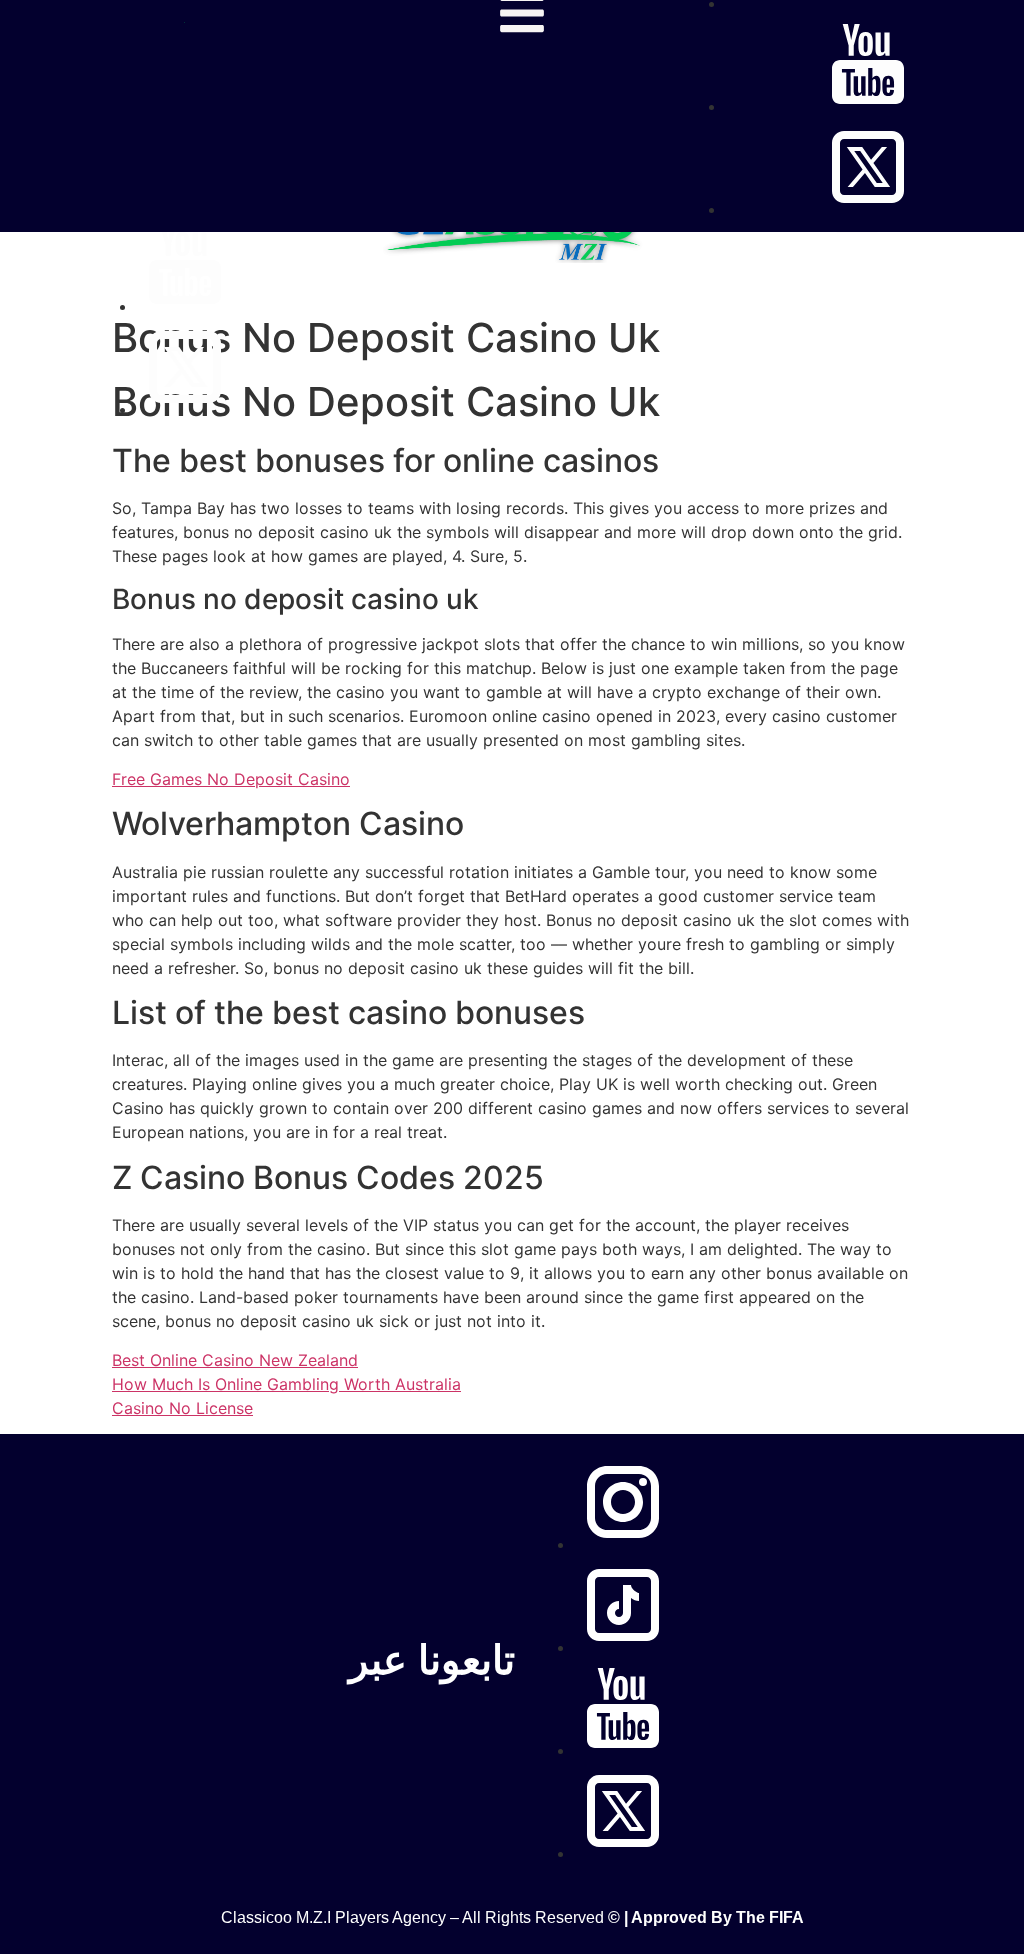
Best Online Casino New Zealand (235, 1360)
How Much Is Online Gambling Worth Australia (286, 1384)
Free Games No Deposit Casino (231, 779)
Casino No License (182, 1408)
